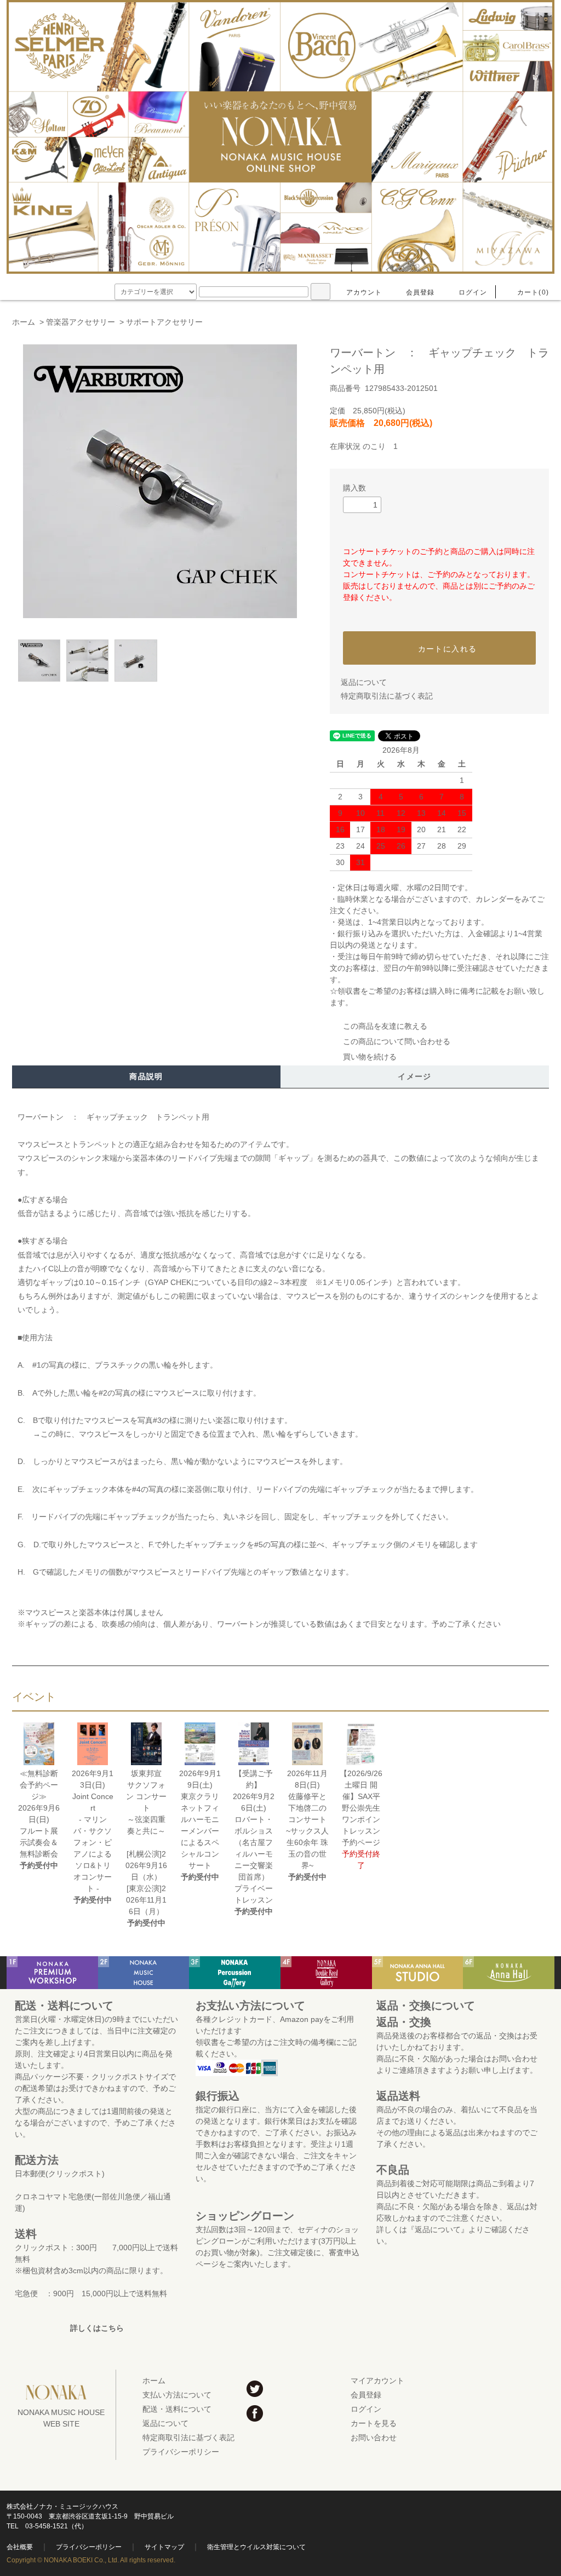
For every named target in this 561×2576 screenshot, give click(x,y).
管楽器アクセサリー (81, 322)
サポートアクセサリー (164, 322)
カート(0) (533, 292)
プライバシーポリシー (181, 2452)
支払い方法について (177, 2395)
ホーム (24, 322)
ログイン (473, 292)
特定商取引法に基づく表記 (387, 696)
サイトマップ (164, 2547)
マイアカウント (377, 2381)
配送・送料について (177, 2409)
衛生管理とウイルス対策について (256, 2547)
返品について (364, 682)
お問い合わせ (374, 2437)
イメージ (415, 1076)
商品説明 (146, 1076)
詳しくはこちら (97, 2328)
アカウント (364, 292)
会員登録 (420, 292)
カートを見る (374, 2423)
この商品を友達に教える (385, 1026)
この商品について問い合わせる (397, 1041)
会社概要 (20, 2547)
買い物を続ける (370, 1057)
